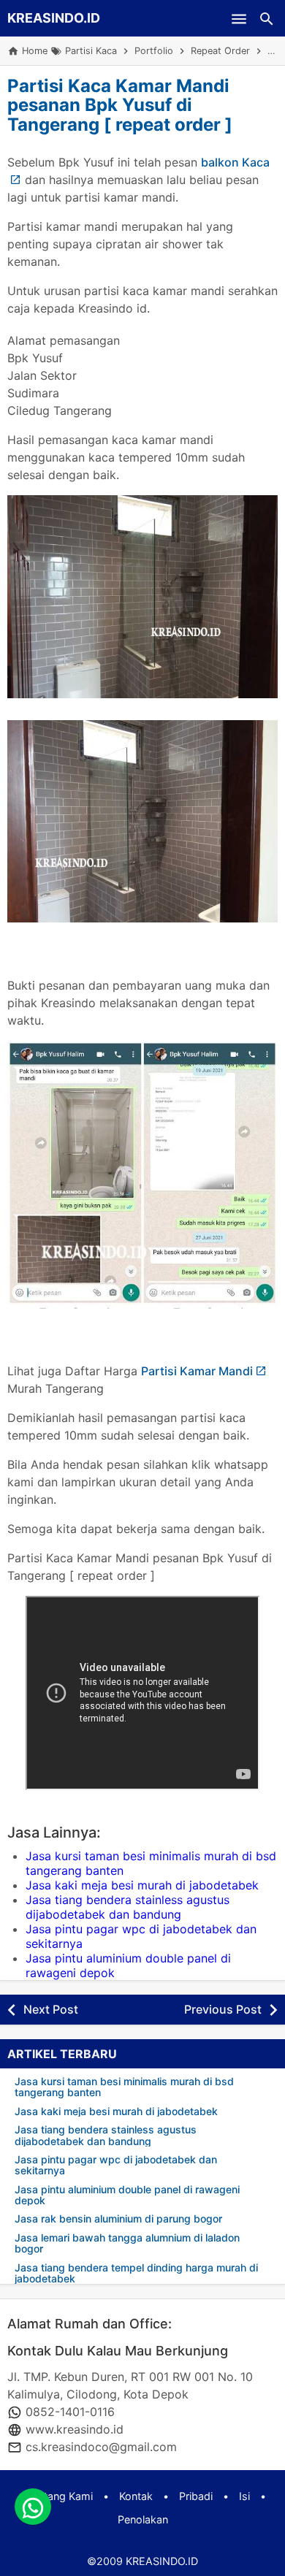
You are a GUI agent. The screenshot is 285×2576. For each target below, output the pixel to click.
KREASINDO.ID (54, 18)
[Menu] (239, 18)
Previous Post (223, 2009)
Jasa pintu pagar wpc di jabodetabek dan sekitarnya (116, 2165)
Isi (244, 2496)
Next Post (51, 2009)
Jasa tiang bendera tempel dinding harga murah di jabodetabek (136, 2273)
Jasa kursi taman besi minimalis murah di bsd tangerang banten (124, 2087)
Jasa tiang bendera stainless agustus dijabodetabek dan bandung (128, 1907)
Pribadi (196, 2496)
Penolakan (143, 2519)
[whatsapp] (33, 2507)
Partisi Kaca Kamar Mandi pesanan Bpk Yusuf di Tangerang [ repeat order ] (120, 105)
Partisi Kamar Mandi (197, 1371)
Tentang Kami (60, 2496)
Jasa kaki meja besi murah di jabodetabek (142, 1885)
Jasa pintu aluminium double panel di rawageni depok (127, 2195)
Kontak (136, 2496)
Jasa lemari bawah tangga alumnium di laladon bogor (127, 2243)
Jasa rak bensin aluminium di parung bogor (118, 2218)
